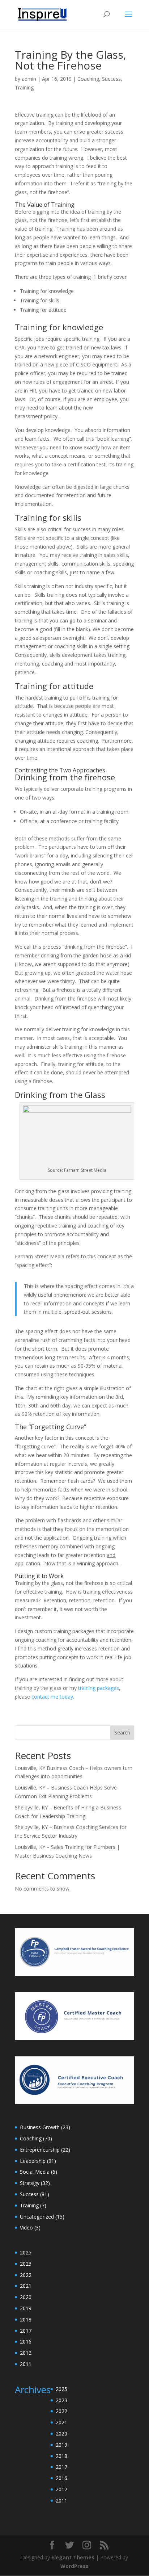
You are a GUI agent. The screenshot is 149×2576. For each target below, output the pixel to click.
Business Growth (40, 2127)
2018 (26, 2319)
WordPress (74, 2566)
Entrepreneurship (40, 2150)
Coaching (88, 79)
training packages (99, 1688)
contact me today (52, 1697)
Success (111, 79)
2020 (26, 2297)
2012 (26, 2353)
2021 (26, 2286)
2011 (26, 2364)
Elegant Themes (73, 2557)
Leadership (33, 2161)
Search (122, 1732)
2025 (26, 2252)
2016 (26, 2342)
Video (26, 2227)
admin (29, 79)
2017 (26, 2331)
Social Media (35, 2172)
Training (24, 87)
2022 (26, 2275)
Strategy (30, 2183)
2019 (26, 2308)
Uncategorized (37, 2217)
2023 (26, 2264)
